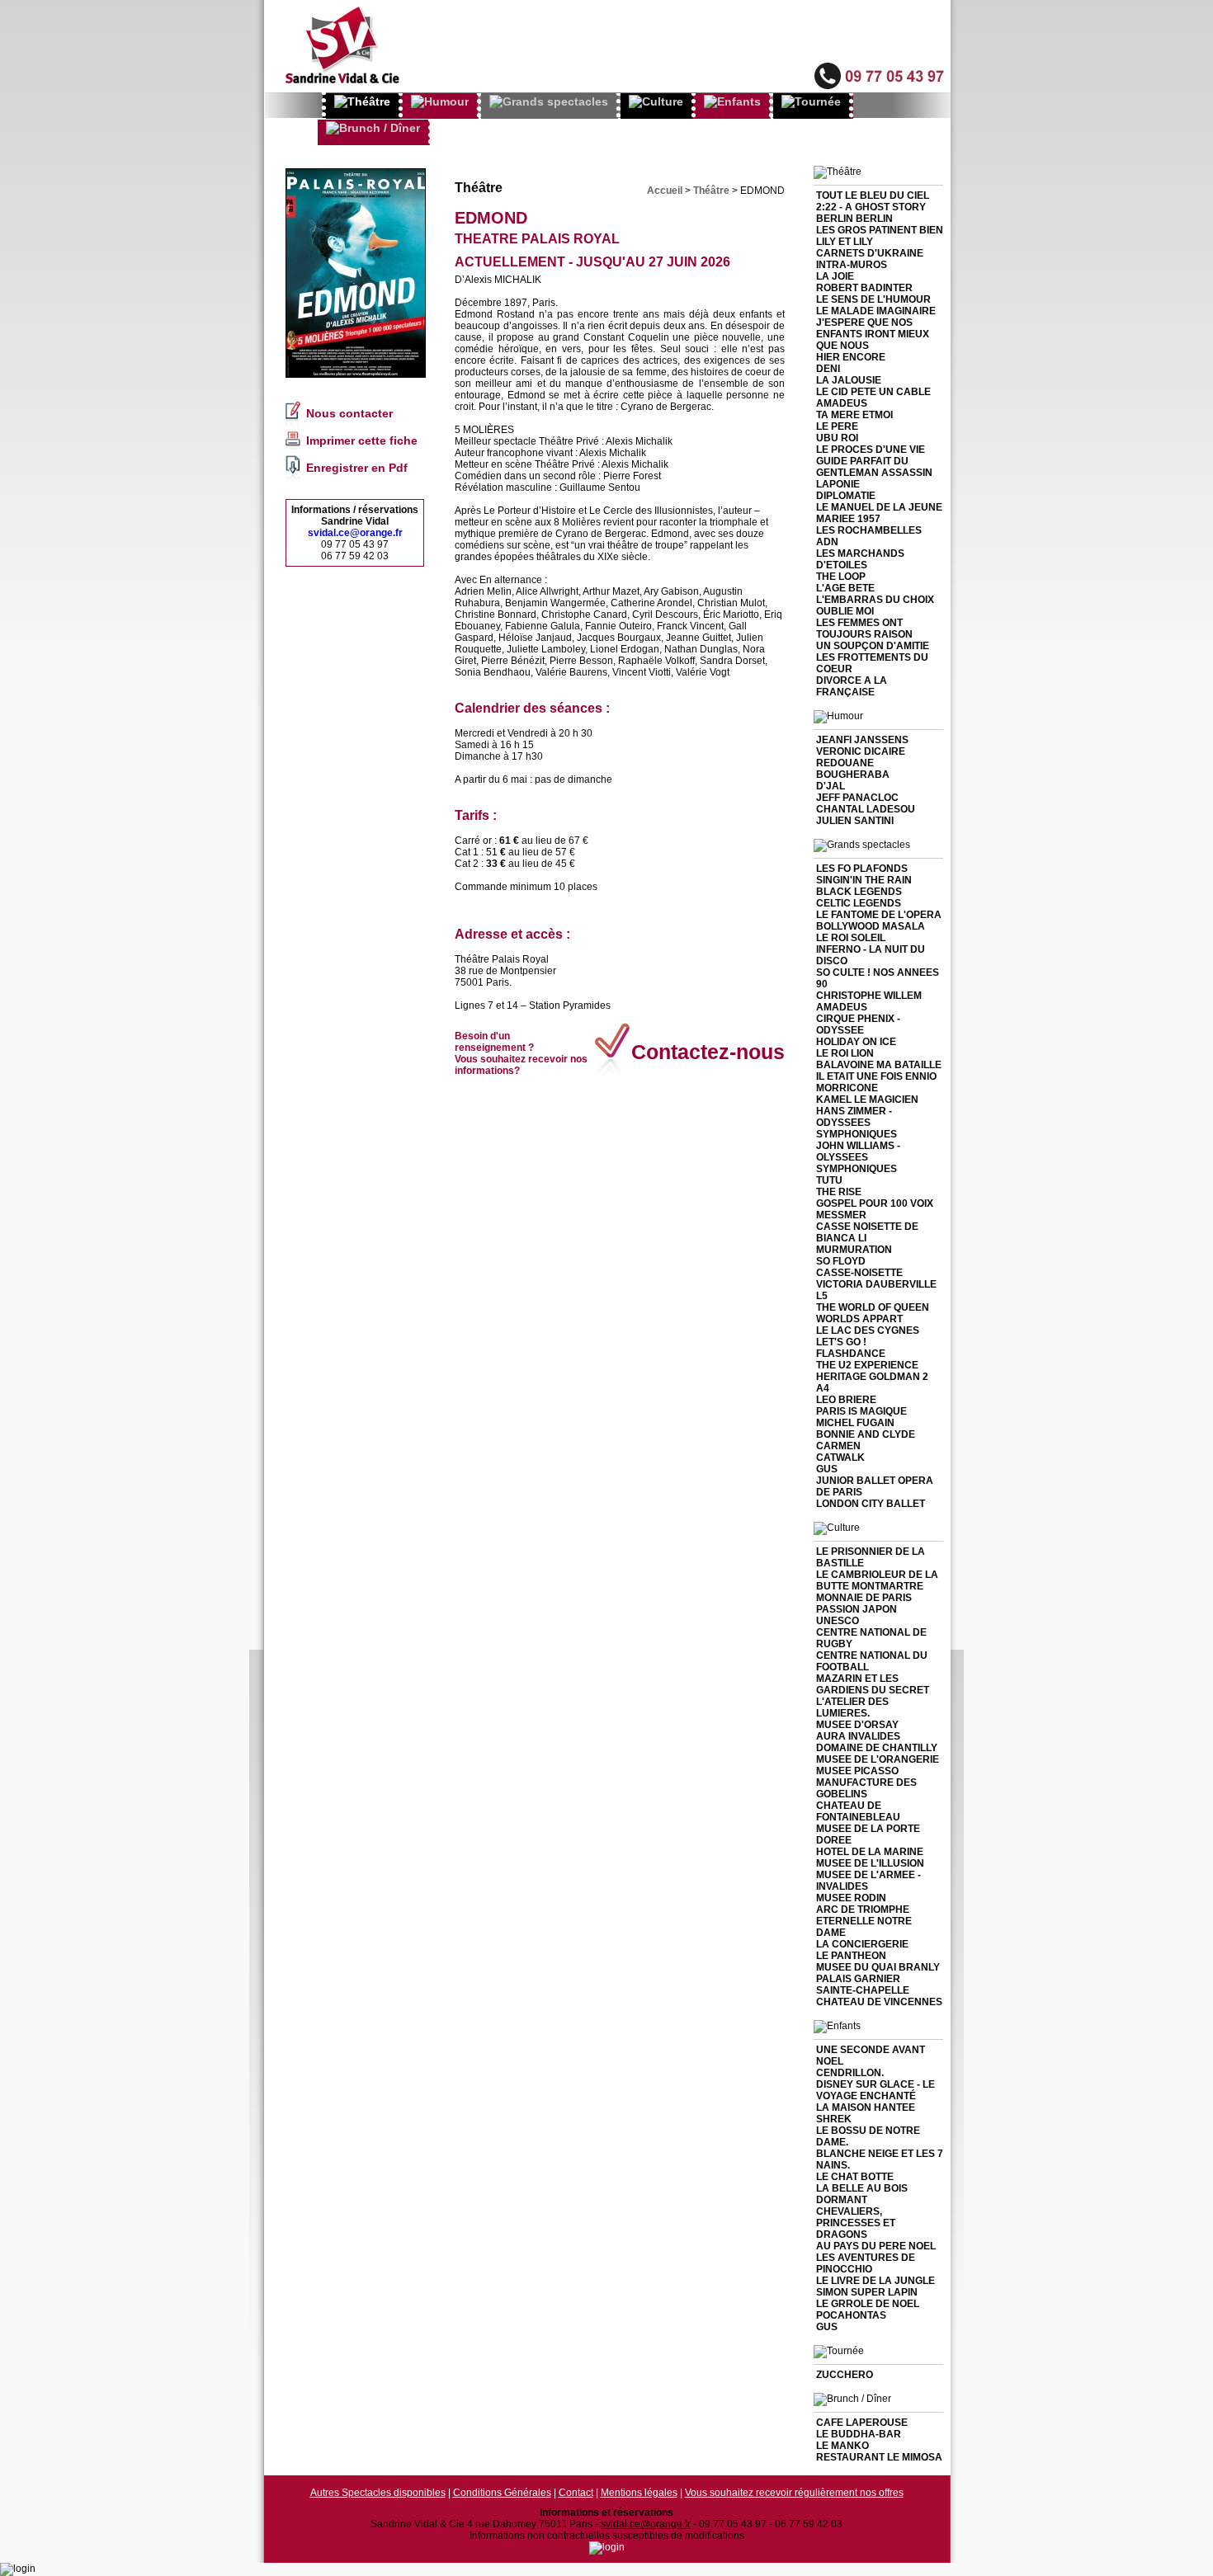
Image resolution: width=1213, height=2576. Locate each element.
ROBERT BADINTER (864, 288)
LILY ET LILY (845, 242)
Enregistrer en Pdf (357, 468)
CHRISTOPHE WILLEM (869, 996)
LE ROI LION (845, 1053)
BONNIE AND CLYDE (866, 1434)
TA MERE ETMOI (854, 415)
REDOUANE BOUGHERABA (853, 769)
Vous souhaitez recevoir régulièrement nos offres (794, 2493)
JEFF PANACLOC (857, 798)
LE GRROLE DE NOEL (868, 2304)
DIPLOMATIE (846, 496)
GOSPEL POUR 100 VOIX (875, 1203)
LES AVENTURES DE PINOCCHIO (866, 2263)
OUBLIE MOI (845, 611)
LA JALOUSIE (849, 380)
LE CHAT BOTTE (855, 2177)
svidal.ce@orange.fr (355, 533)
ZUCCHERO (845, 2375)
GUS (827, 1469)
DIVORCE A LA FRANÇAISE (852, 686)
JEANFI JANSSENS (862, 740)
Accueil (665, 191)
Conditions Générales (502, 2493)
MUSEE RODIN (851, 1898)
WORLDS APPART (859, 1319)
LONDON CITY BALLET (871, 1504)
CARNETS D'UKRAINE (870, 253)
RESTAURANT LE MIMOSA (879, 2457)
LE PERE (837, 426)
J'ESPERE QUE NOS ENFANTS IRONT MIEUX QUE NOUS (873, 334)
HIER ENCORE (851, 357)
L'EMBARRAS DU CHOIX (875, 600)
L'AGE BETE (845, 588)
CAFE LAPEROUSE (862, 2423)
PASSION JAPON (857, 1609)
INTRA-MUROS (852, 265)
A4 (823, 1388)
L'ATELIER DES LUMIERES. (852, 1707)
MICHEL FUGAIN (855, 1423)
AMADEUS (842, 403)
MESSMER (841, 1215)
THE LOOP (841, 577)
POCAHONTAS (851, 2315)
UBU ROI (837, 438)
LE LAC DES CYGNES (868, 1330)
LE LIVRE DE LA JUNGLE (876, 2281)
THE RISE (839, 1192)
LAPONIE (838, 484)
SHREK (834, 2119)
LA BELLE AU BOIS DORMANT (862, 2194)
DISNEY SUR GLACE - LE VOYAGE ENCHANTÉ (876, 2090)
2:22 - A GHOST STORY (871, 207)
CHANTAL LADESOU (866, 809)
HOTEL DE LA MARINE (870, 1852)
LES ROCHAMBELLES (869, 530)
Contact (576, 2493)
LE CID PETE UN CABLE (873, 392)
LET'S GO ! (841, 1342)
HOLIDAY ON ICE (856, 1042)
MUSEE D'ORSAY (857, 1725)
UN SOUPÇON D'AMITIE (873, 646)
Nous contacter (349, 413)
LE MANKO (842, 2446)
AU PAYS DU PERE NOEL (876, 2246)
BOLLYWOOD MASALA (871, 926)
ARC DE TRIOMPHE (863, 1910)
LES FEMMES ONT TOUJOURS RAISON (864, 629)
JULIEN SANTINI (855, 821)
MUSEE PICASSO (857, 1771)
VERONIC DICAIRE (861, 751)
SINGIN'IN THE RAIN (864, 880)
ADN (827, 542)
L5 (822, 1296)
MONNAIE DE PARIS (864, 1598)
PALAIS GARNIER (858, 1979)
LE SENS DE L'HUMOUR (873, 299)
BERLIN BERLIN (854, 219)
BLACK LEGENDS (859, 892)
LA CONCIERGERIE (862, 1944)
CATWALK (840, 1458)
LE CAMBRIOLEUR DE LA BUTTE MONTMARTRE (877, 1580)
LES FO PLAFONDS (862, 869)
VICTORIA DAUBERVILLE (876, 1284)
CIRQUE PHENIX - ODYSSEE (858, 1024)
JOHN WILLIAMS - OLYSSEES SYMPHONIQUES (858, 1157)
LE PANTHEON (851, 1956)
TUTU (829, 1180)
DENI (828, 369)
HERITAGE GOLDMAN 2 (872, 1377)
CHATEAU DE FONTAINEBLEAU (858, 1811)
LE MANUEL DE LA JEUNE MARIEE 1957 (879, 513)
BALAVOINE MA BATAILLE (879, 1065)
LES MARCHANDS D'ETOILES (860, 559)
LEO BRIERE (846, 1400)
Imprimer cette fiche (362, 440)
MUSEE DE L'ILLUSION (870, 1863)
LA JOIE (835, 276)
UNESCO (838, 1621)
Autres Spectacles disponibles (378, 2493)
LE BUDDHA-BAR (859, 2434)
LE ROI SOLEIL (851, 938)
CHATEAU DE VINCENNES (879, 2002)
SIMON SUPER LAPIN (867, 2292)
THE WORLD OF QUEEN (873, 1307)
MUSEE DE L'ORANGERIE (878, 1759)
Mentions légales (639, 2493)
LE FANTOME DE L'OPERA (879, 915)
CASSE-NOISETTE (859, 1273)
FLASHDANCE (851, 1354)
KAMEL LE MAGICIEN (867, 1100)
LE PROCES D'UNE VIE (871, 450)
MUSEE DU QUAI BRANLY (878, 1967)
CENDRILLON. (850, 2073)
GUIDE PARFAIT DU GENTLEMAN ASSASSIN (874, 467)
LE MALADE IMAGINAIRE (876, 311)
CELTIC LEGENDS (859, 903)
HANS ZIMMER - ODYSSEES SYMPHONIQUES (857, 1123)
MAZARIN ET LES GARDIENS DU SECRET (873, 1684)
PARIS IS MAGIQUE (861, 1411)
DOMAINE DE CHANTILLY (877, 1748)
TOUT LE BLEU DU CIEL (873, 195)
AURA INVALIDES (858, 1736)
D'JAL (831, 786)
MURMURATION (854, 1250)
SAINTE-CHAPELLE (863, 1990)
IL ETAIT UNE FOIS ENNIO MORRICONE (876, 1082)
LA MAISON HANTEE (866, 2107)
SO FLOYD (841, 1261)
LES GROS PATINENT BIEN (880, 230)
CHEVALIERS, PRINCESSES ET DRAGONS (856, 2223)
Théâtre (711, 191)
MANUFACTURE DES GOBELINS (866, 1788)
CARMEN (838, 1446)
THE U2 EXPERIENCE (867, 1365)
